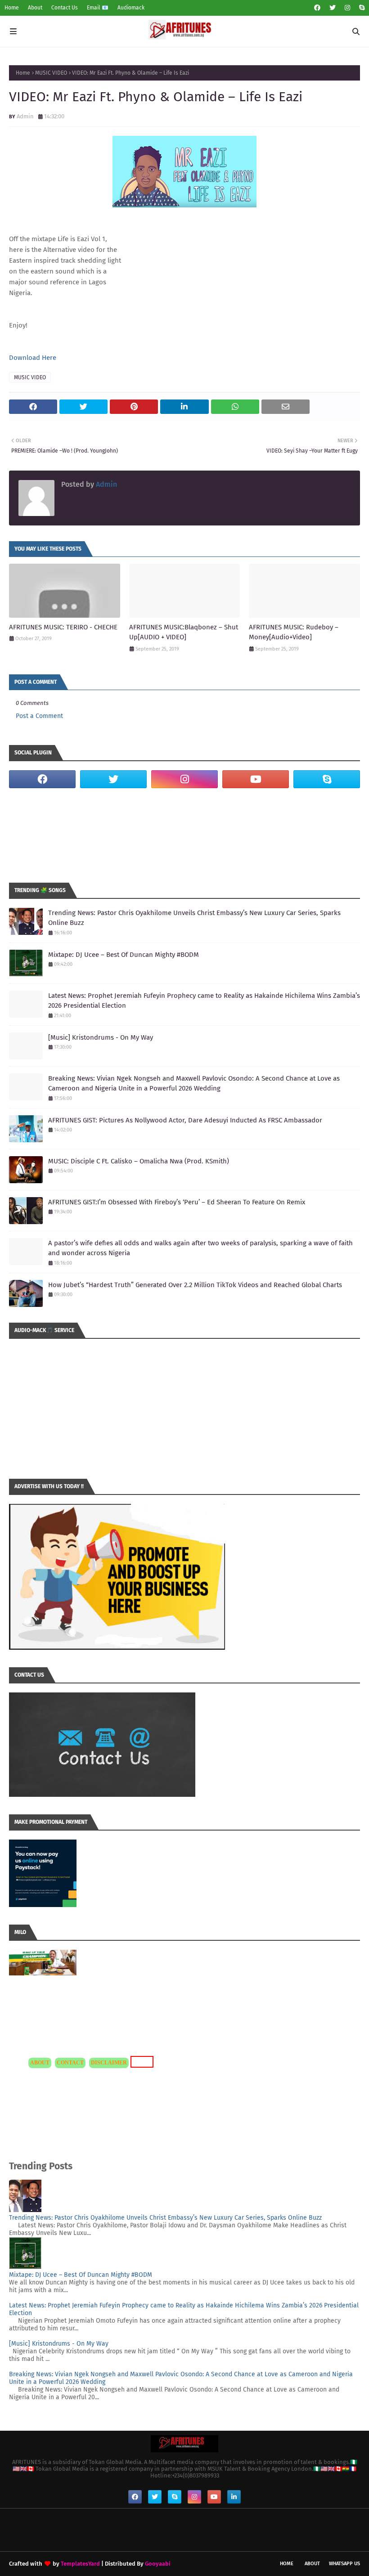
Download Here (33, 358)
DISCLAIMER (109, 2063)
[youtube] (256, 779)
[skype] (361, 8)
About (35, 8)
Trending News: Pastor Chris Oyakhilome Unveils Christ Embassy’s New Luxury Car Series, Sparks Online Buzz (194, 918)
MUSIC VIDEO (51, 73)
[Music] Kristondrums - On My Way (101, 1037)
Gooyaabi (158, 2564)
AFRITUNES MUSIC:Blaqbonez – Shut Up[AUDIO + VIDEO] (184, 632)
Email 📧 (98, 8)
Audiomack (131, 8)
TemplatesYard (80, 2564)
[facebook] (317, 8)
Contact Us (65, 8)
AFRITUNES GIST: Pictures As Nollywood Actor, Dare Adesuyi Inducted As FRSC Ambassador (185, 1120)
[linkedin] (234, 2497)
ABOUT (40, 2063)
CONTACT (70, 2063)
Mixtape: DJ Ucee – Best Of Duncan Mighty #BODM (124, 955)
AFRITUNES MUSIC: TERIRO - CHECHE (63, 627)
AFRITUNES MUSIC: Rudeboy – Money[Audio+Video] (294, 632)
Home (12, 8)
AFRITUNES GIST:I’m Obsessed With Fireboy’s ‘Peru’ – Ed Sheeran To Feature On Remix (177, 1202)
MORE (141, 2062)
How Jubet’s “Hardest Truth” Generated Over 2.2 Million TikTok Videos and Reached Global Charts (195, 1285)
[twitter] (333, 8)
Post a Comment (39, 716)
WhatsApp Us (344, 2564)
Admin (25, 116)
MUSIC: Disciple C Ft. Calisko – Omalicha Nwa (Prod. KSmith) (139, 1161)
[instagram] (347, 8)
